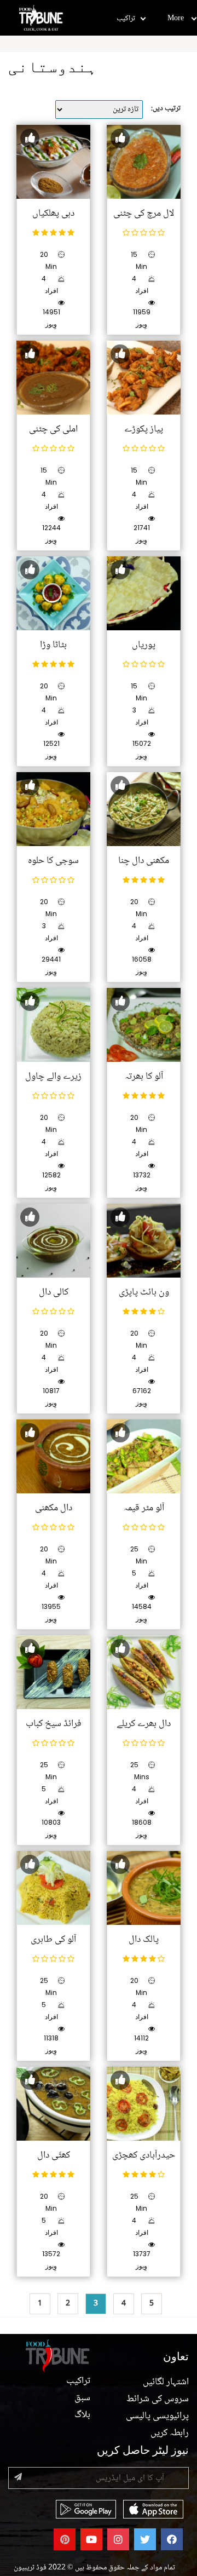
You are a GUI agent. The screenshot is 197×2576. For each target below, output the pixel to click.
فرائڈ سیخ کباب (54, 1724)
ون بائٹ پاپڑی (144, 1292)
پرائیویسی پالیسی (157, 2416)
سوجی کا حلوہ (53, 861)
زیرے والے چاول (53, 1077)
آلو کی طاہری (53, 1940)
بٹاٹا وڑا (53, 645)
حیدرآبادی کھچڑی (144, 2155)
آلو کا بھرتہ (144, 1077)
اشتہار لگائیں (166, 2382)
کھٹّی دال (54, 2155)
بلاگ (82, 2415)
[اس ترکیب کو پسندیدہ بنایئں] (30, 138)
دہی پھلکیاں (53, 214)
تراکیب (126, 19)
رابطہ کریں (170, 2433)
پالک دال (144, 1940)
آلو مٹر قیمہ (144, 1508)
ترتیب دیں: (166, 108)
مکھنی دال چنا (144, 861)
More (176, 19)
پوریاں (144, 645)
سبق (82, 2398)
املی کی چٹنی (53, 429)
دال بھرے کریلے (144, 1724)
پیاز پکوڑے (144, 429)
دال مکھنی (54, 1508)
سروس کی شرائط (158, 2399)
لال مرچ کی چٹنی (144, 214)
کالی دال (54, 1292)
